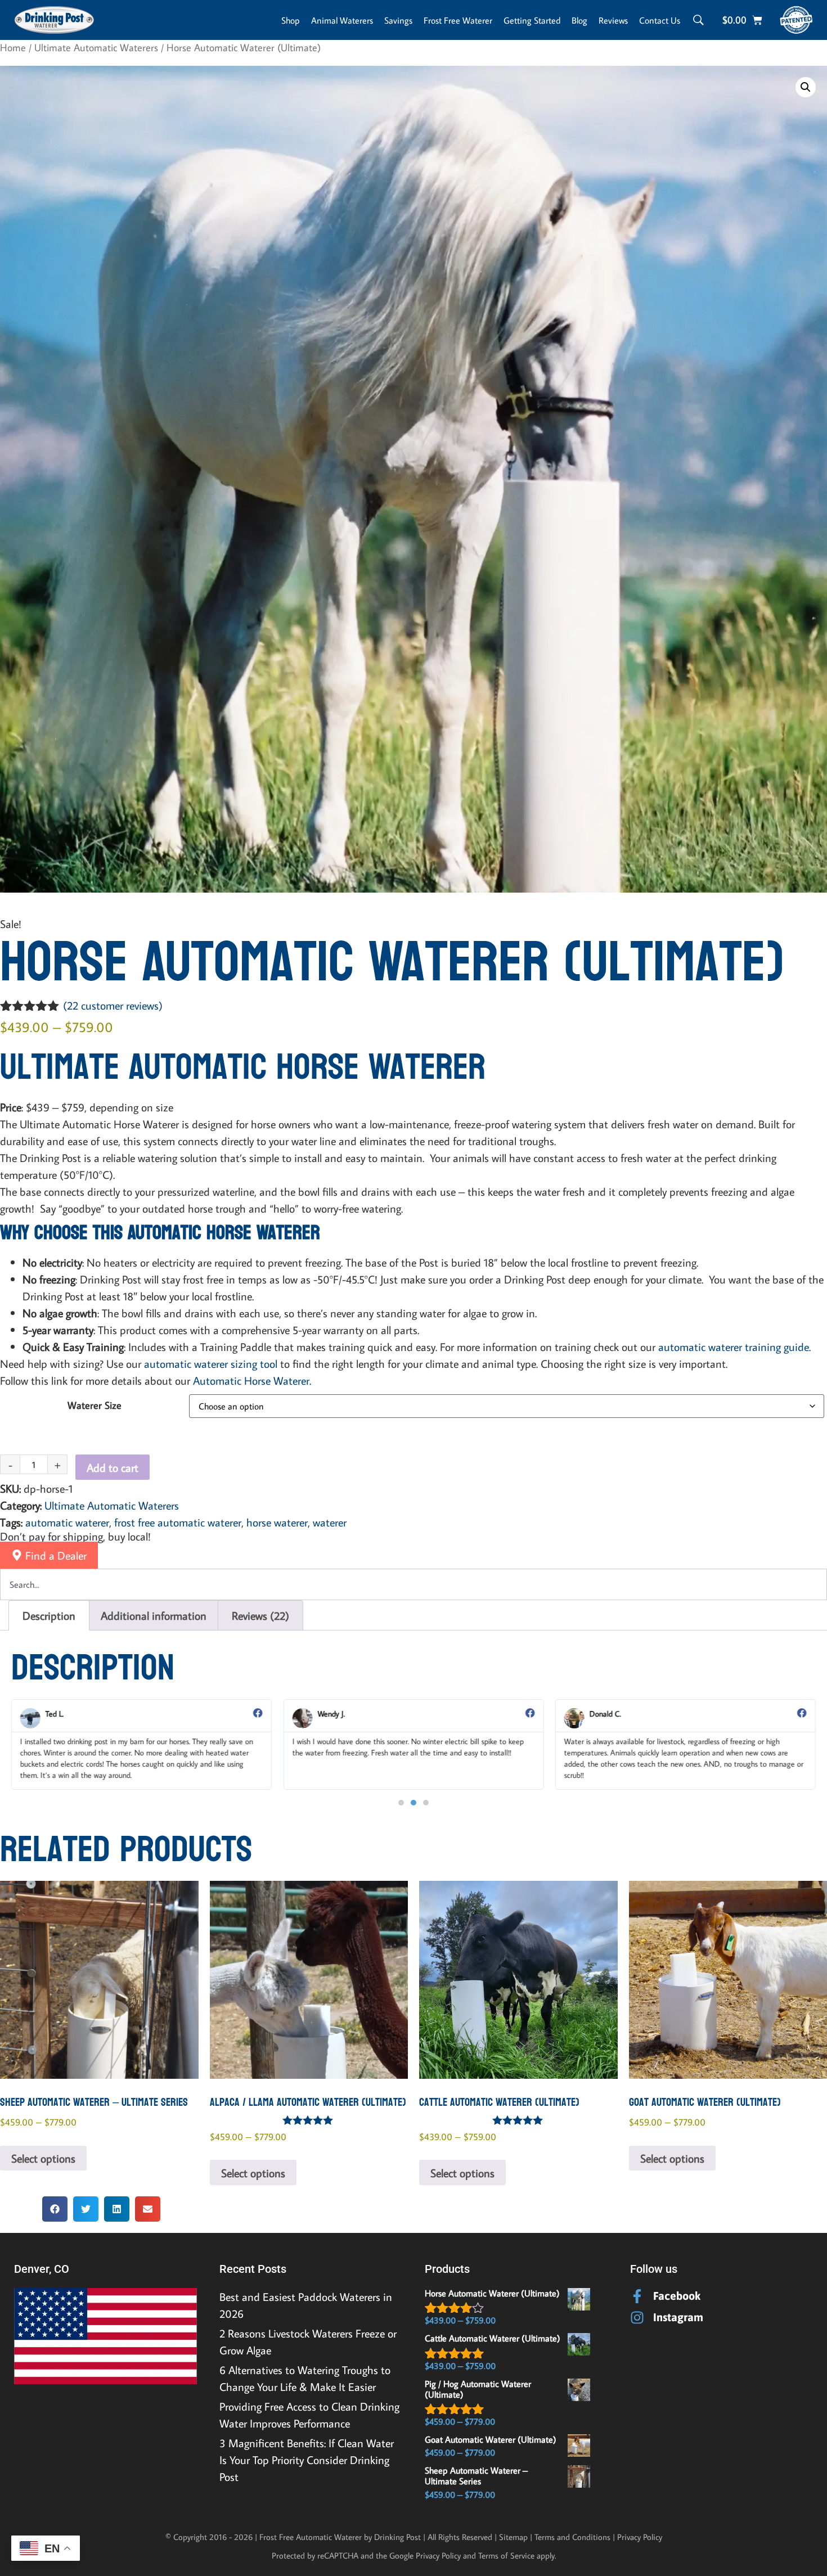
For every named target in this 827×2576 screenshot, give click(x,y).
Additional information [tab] (154, 1615)
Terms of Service (506, 2555)
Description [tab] (49, 1615)
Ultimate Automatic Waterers (96, 47)
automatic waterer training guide (734, 1346)
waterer (330, 1522)
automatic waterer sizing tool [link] (211, 1363)
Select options (43, 2158)
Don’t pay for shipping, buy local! (75, 1536)
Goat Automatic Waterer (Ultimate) (491, 2439)
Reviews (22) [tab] (260, 1615)
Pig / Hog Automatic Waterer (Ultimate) (478, 2389)
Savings (398, 20)
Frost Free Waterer (458, 20)
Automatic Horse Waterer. (252, 1380)
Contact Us (660, 20)
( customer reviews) (113, 1005)
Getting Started (532, 20)
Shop (291, 20)
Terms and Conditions (572, 2537)
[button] (806, 87)
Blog (579, 20)
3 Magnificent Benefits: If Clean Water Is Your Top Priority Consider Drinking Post (307, 2460)
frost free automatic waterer (178, 1522)
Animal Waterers (342, 20)
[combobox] (414, 1584)
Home (13, 47)
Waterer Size (95, 1406)
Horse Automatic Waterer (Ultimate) (492, 2293)
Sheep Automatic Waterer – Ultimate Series (476, 2476)
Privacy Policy (640, 2537)
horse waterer (277, 1522)
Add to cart (113, 1467)
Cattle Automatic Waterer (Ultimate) (493, 2338)
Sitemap (513, 2537)
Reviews (613, 20)
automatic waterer (67, 1522)
